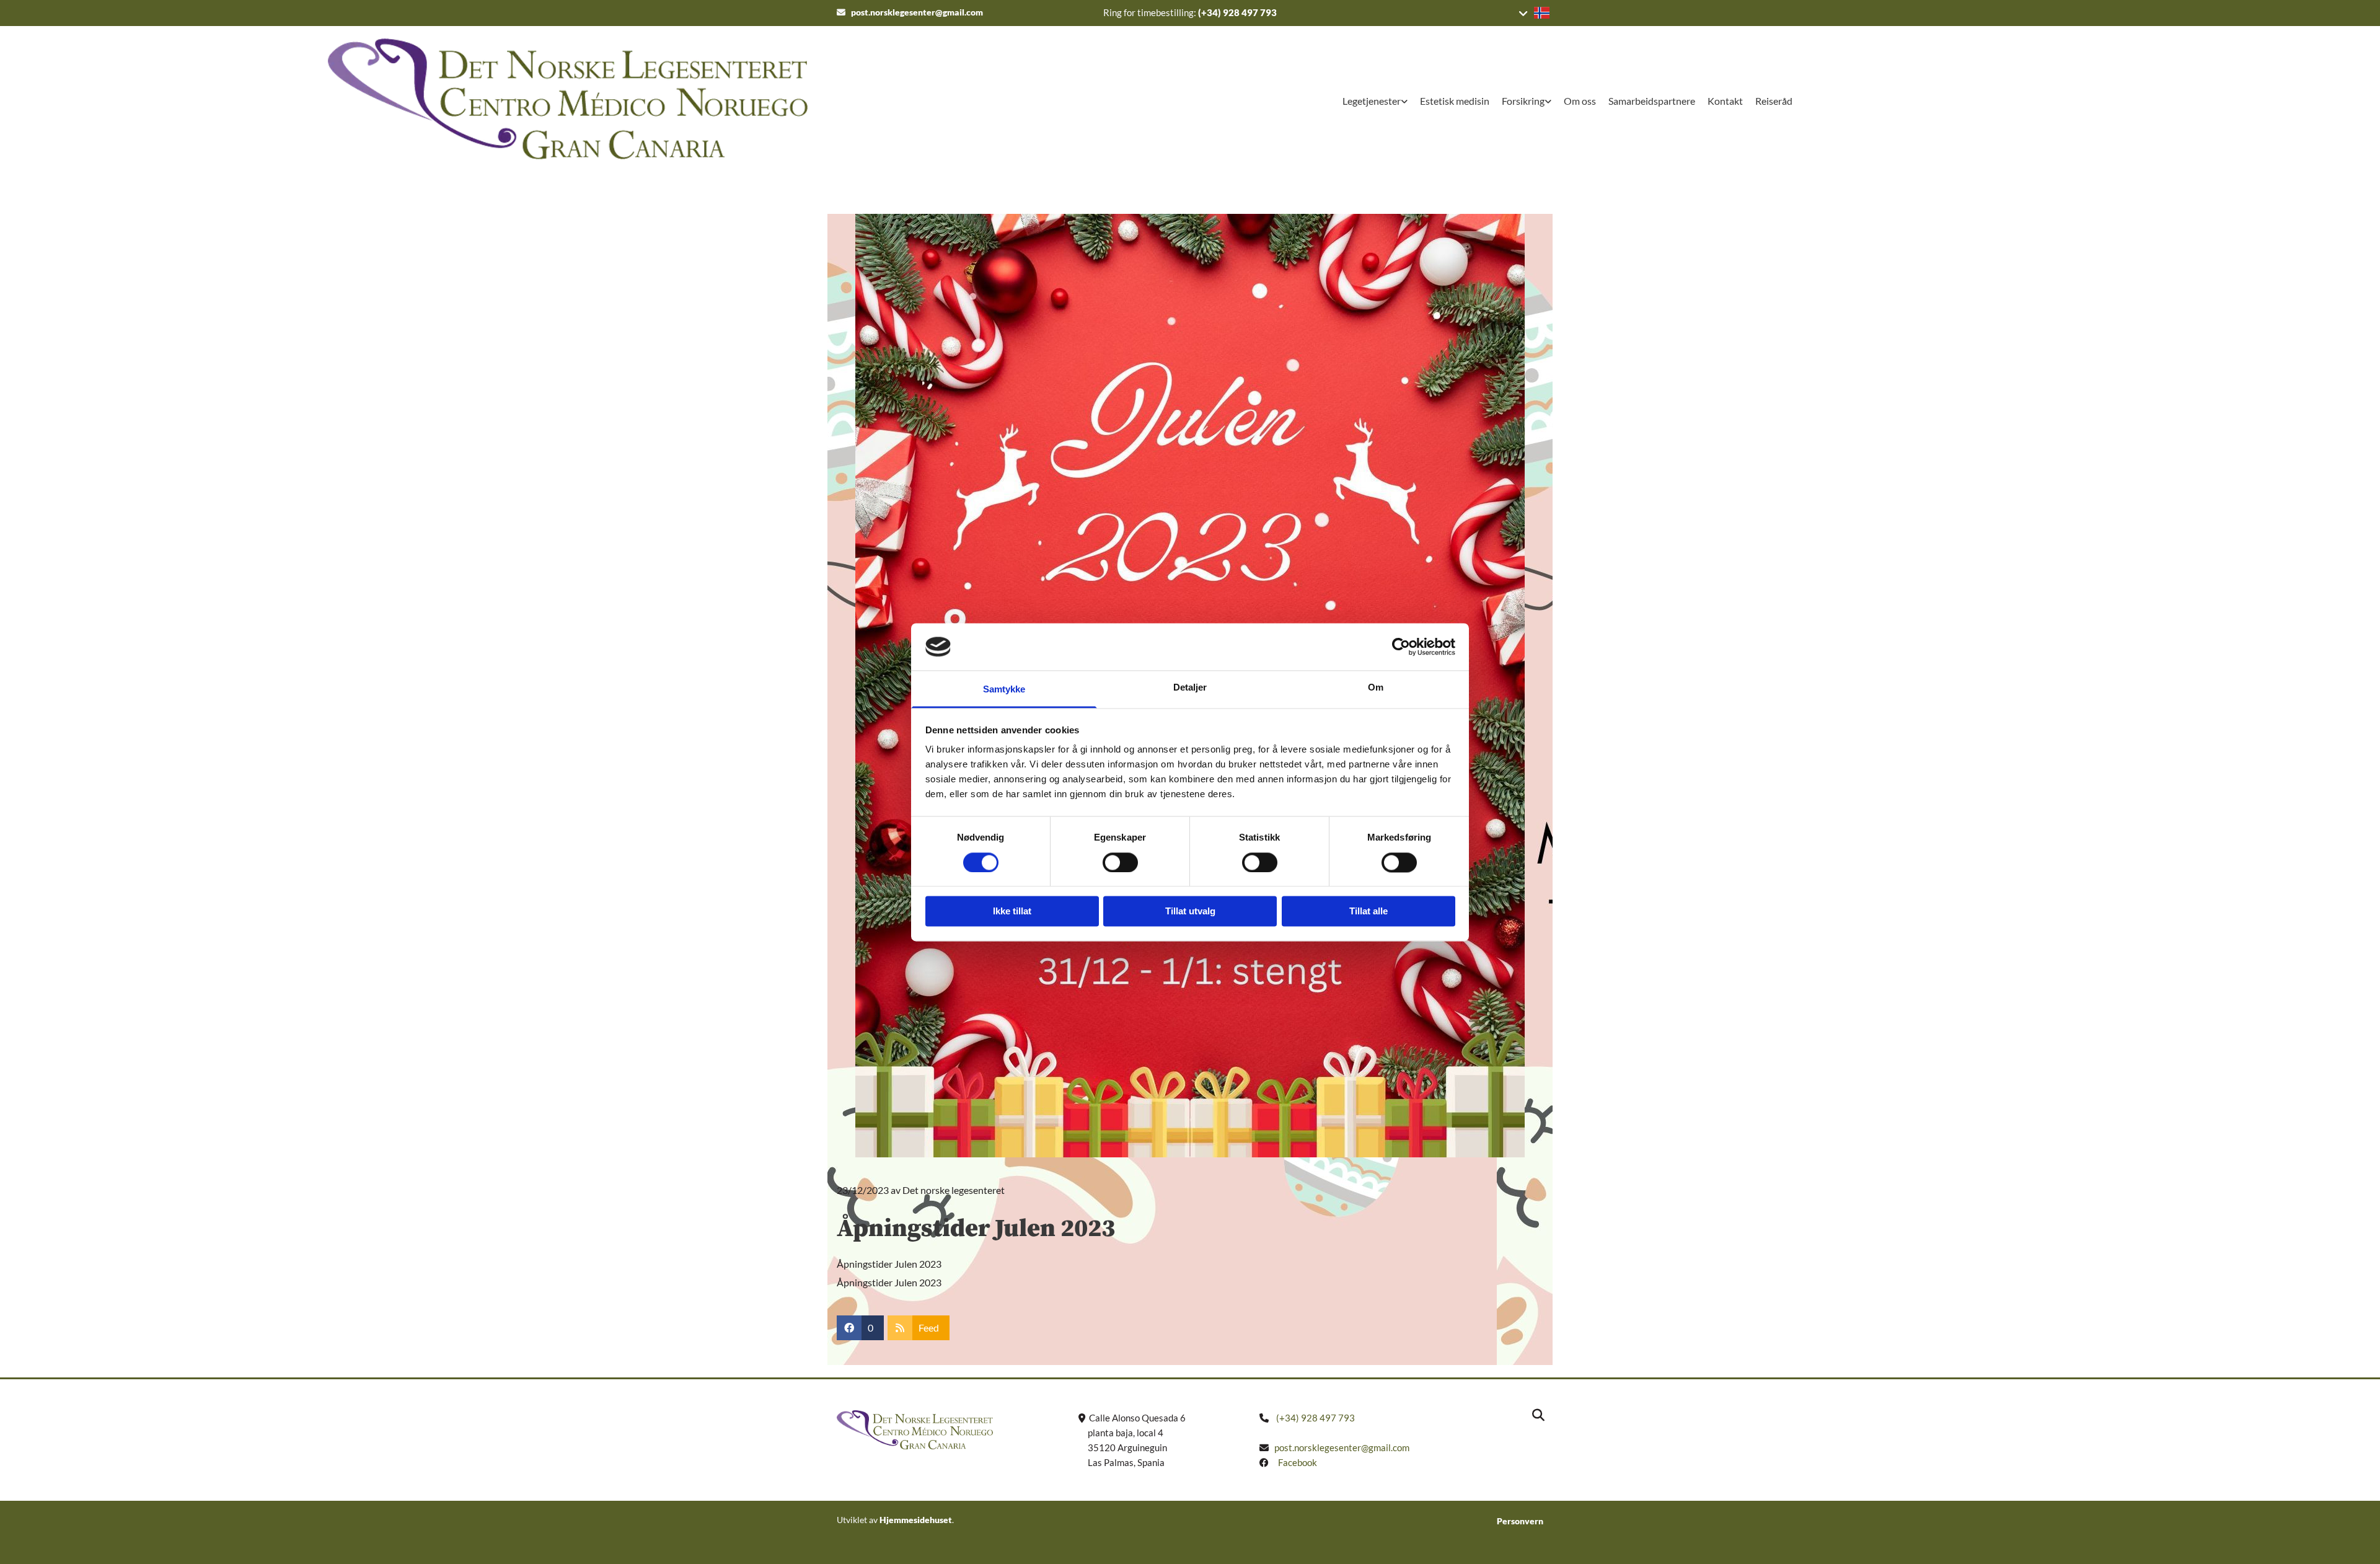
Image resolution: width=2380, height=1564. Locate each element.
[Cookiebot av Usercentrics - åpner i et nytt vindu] (1401, 647)
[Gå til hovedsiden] (444, 99)
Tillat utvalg (1190, 912)
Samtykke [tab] (1004, 690)
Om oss (1580, 101)
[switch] (1120, 862)
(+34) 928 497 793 (1237, 12)
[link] (1375, 102)
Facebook (1298, 1462)
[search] (1538, 1415)
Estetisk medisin (1455, 101)
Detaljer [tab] (1190, 688)
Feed (929, 1328)
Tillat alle (1368, 912)
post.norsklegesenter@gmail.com (917, 12)
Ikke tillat (1012, 912)
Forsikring (1523, 101)
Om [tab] (1376, 688)
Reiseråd (1774, 101)
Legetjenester (1372, 101)
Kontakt (1725, 101)
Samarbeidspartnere (1652, 101)
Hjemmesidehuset (916, 1520)
